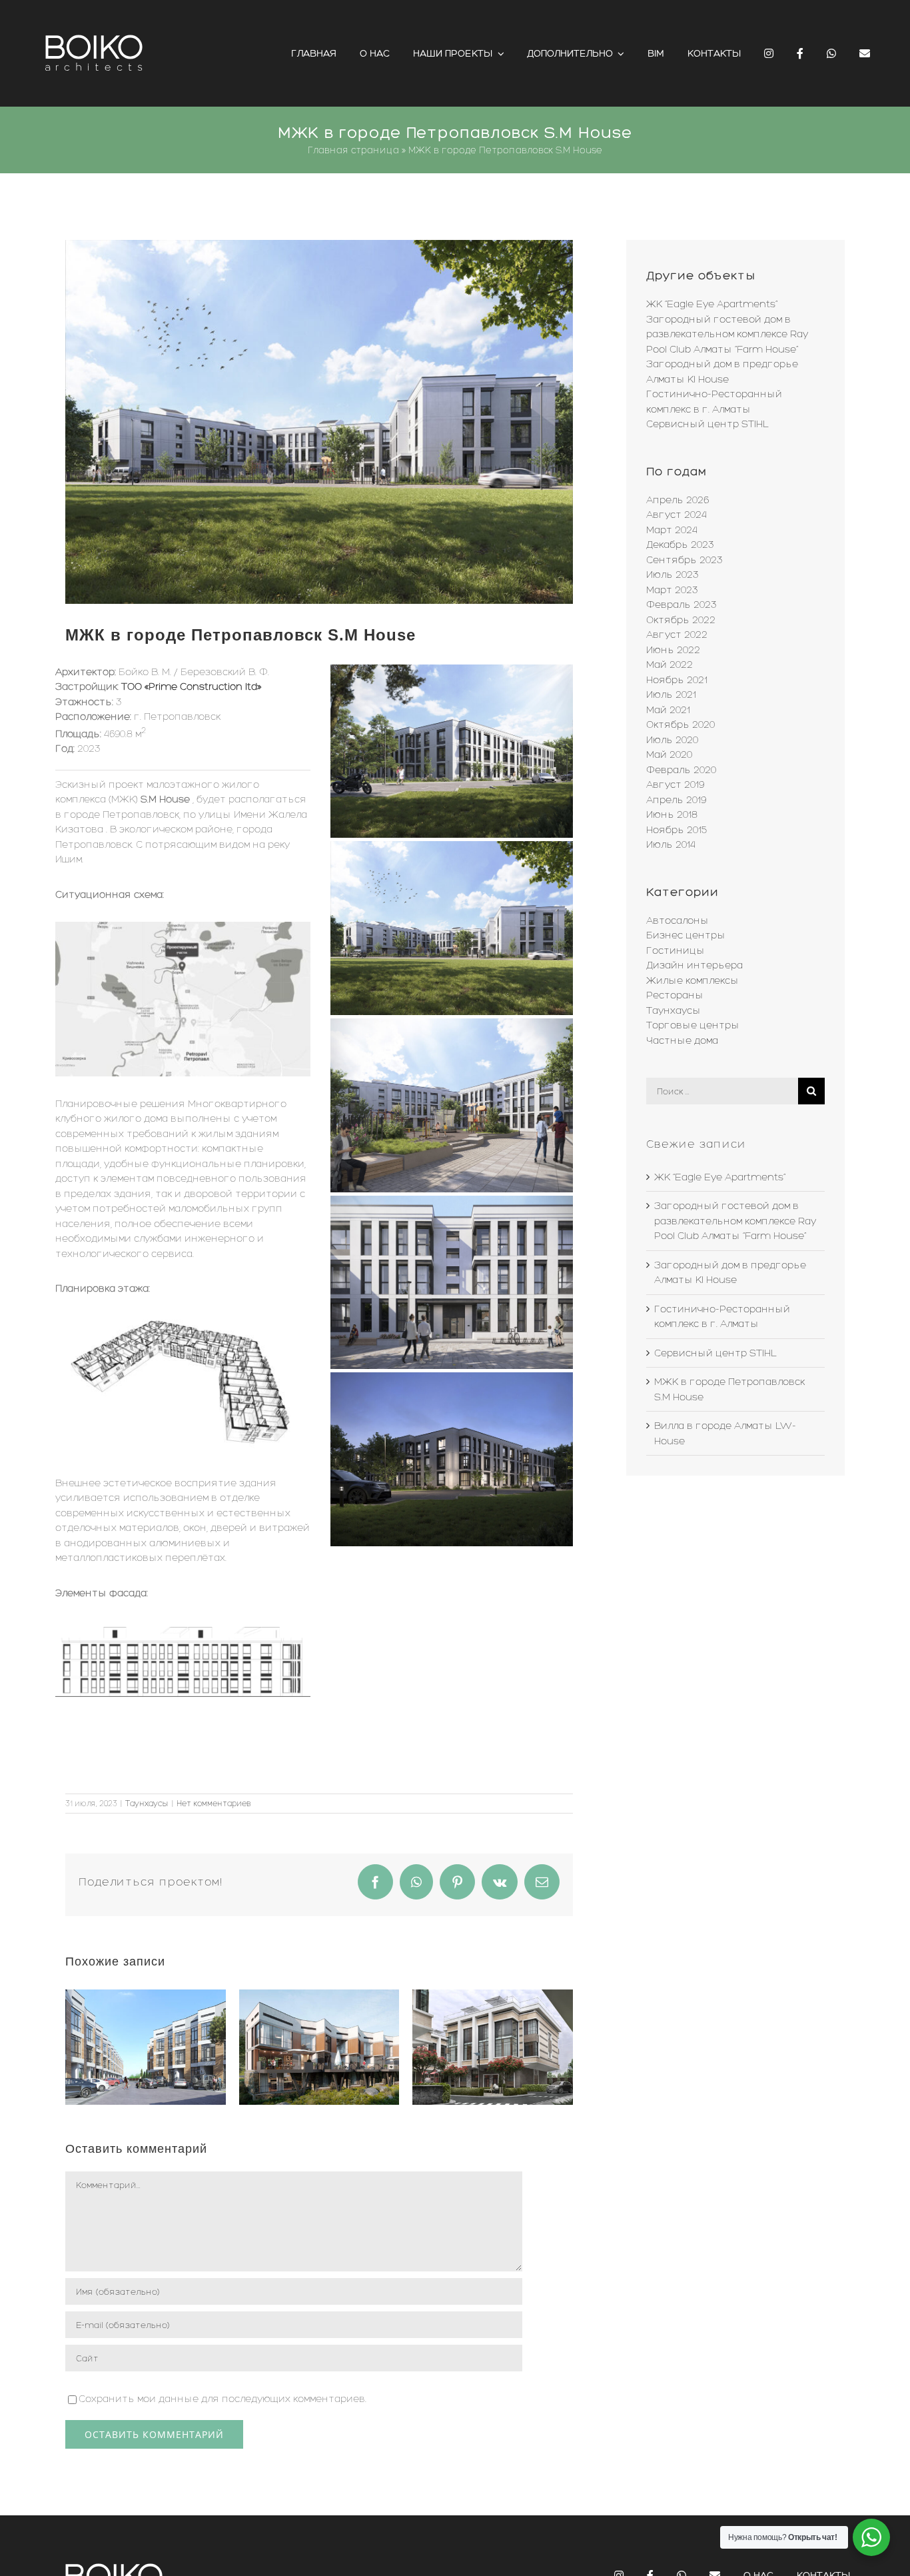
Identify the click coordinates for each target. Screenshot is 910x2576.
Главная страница (353, 150)
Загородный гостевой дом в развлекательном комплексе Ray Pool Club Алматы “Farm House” (727, 334)
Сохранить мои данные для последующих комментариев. (223, 2399)
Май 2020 (669, 754)
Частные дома (682, 1040)
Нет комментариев (214, 1804)
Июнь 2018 (672, 814)
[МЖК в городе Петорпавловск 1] (319, 422)
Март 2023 (672, 590)
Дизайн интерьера (694, 965)
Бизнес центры (686, 935)
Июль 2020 (672, 740)
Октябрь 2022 (681, 620)
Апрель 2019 (676, 800)
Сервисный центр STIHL (707, 424)
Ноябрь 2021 (677, 680)
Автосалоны (678, 920)
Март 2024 (672, 530)
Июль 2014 (671, 844)
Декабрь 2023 (680, 545)
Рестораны (675, 995)
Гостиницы (676, 950)
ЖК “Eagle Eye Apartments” (712, 304)
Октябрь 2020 (681, 724)
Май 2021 (668, 710)
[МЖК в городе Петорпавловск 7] (183, 926)
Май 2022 (670, 664)
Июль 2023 (673, 575)
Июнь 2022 (673, 650)
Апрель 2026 (678, 500)
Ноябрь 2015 (677, 830)
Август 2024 (677, 515)
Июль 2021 (671, 694)
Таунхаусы (147, 1804)
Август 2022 (677, 635)
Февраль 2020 (681, 770)
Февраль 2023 (682, 605)
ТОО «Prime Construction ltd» (191, 686)
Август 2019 (675, 784)
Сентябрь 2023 (684, 560)
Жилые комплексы (692, 980)
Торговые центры (693, 1025)
